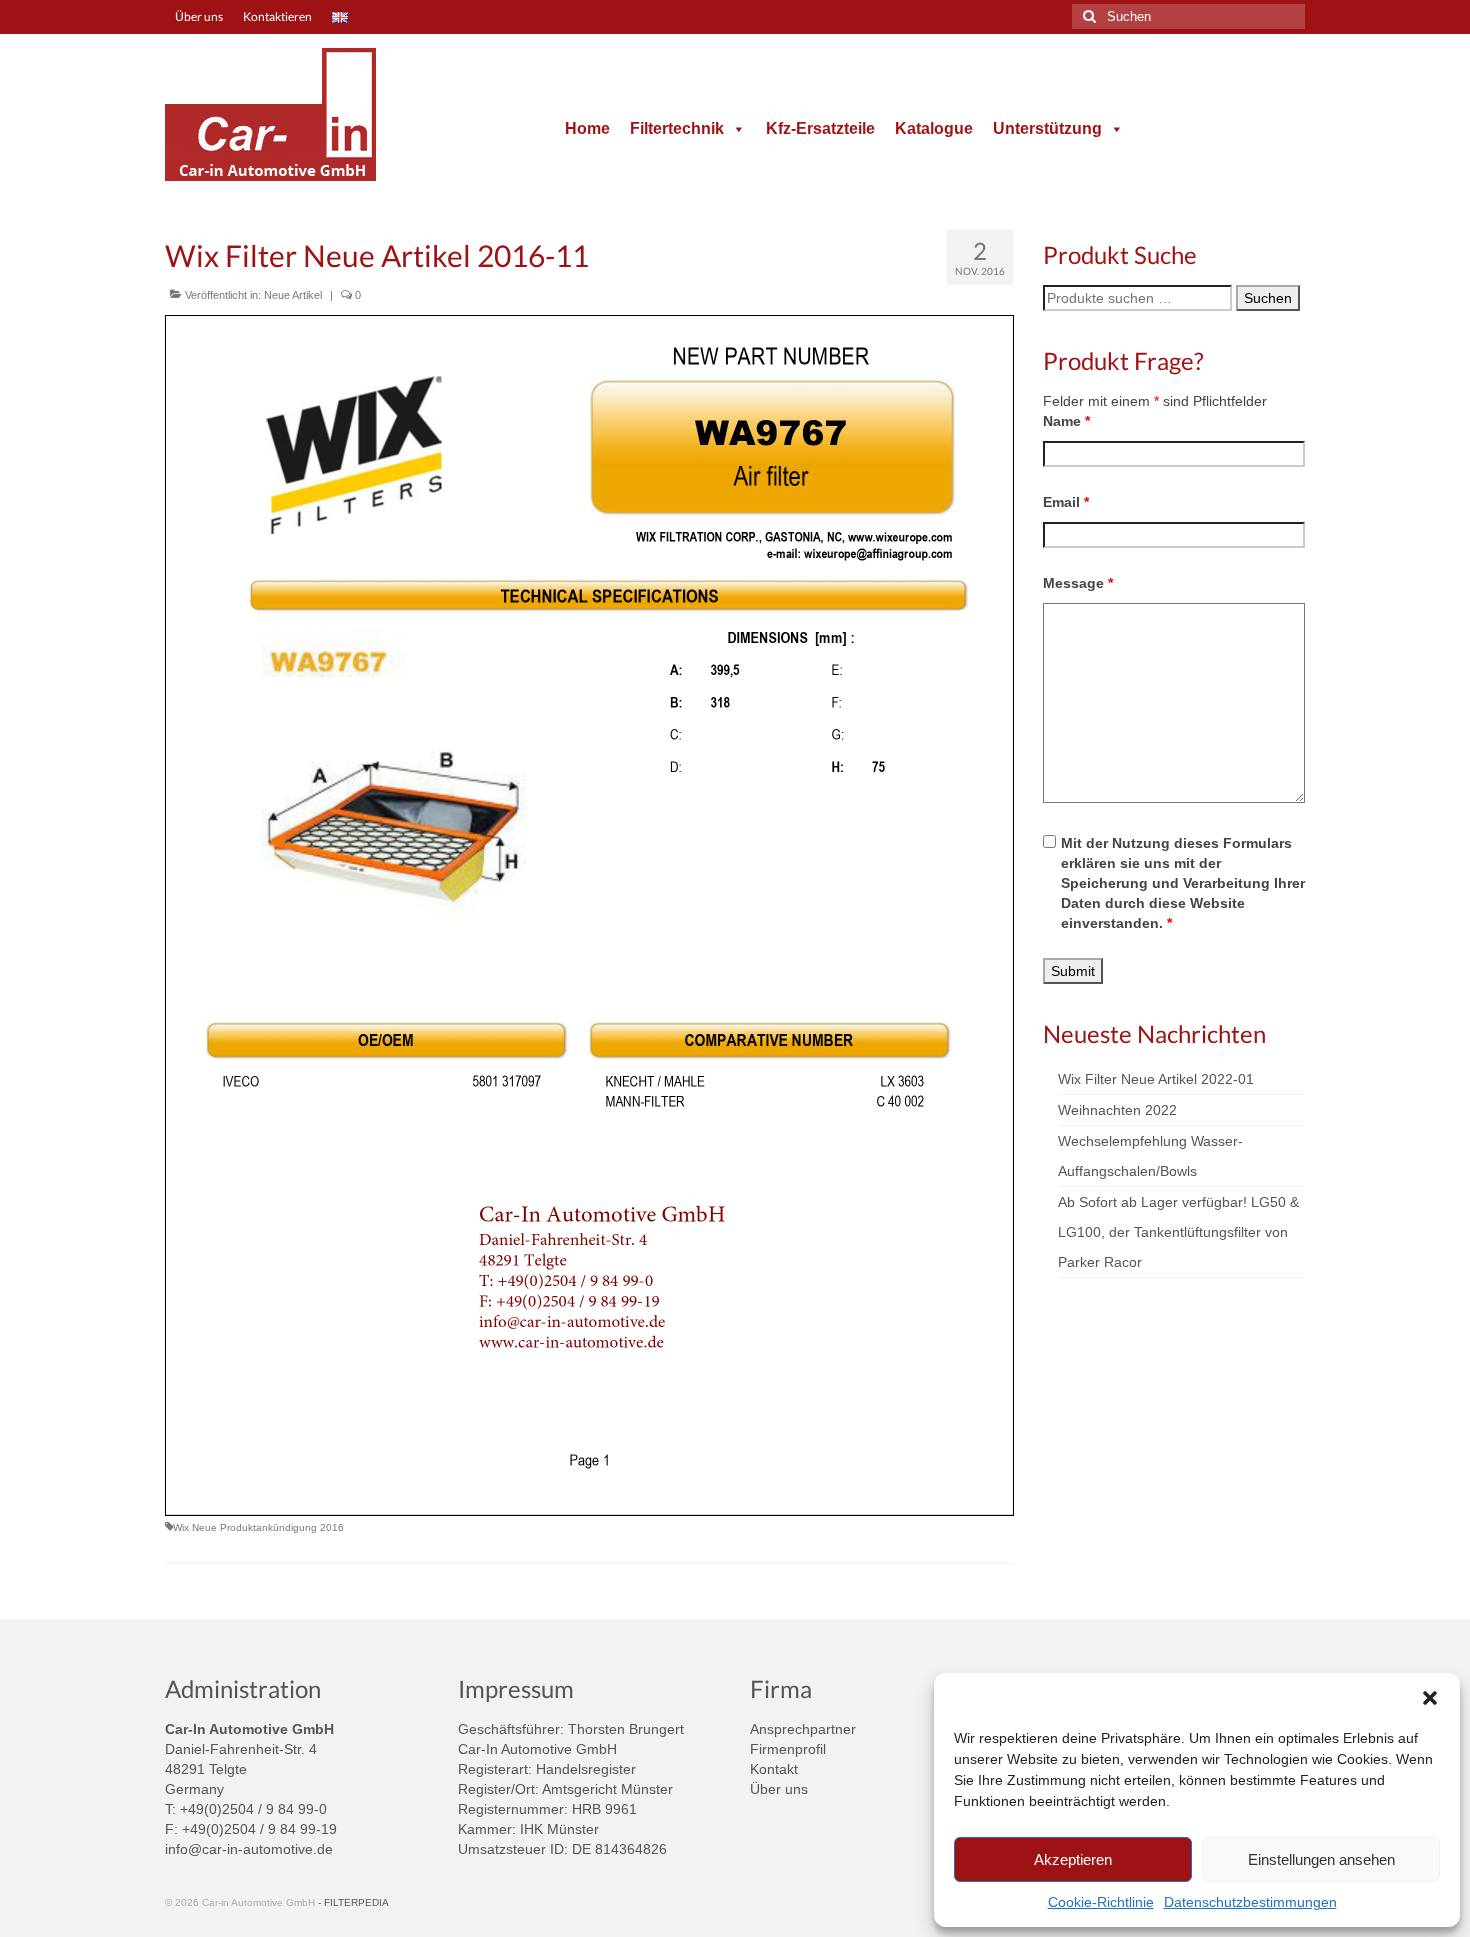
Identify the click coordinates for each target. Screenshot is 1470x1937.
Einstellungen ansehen (1321, 1859)
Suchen (1268, 298)
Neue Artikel (293, 295)
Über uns (779, 1789)
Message (1078, 583)
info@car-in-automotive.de (249, 1849)
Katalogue (934, 128)
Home (587, 128)
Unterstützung (1047, 128)
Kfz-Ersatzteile (820, 128)
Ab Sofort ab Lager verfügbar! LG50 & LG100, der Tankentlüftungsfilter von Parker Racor (1178, 1232)
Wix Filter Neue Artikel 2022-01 (1156, 1079)
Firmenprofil (788, 1749)
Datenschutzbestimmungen (1250, 1902)
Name (1066, 421)
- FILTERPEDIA (353, 1902)
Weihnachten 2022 (1117, 1110)
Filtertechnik (677, 128)
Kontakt (774, 1769)
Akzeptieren (1073, 1859)
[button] (1430, 1698)
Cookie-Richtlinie (1101, 1902)
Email (1066, 502)
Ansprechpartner (803, 1729)
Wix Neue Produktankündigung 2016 (258, 1527)
